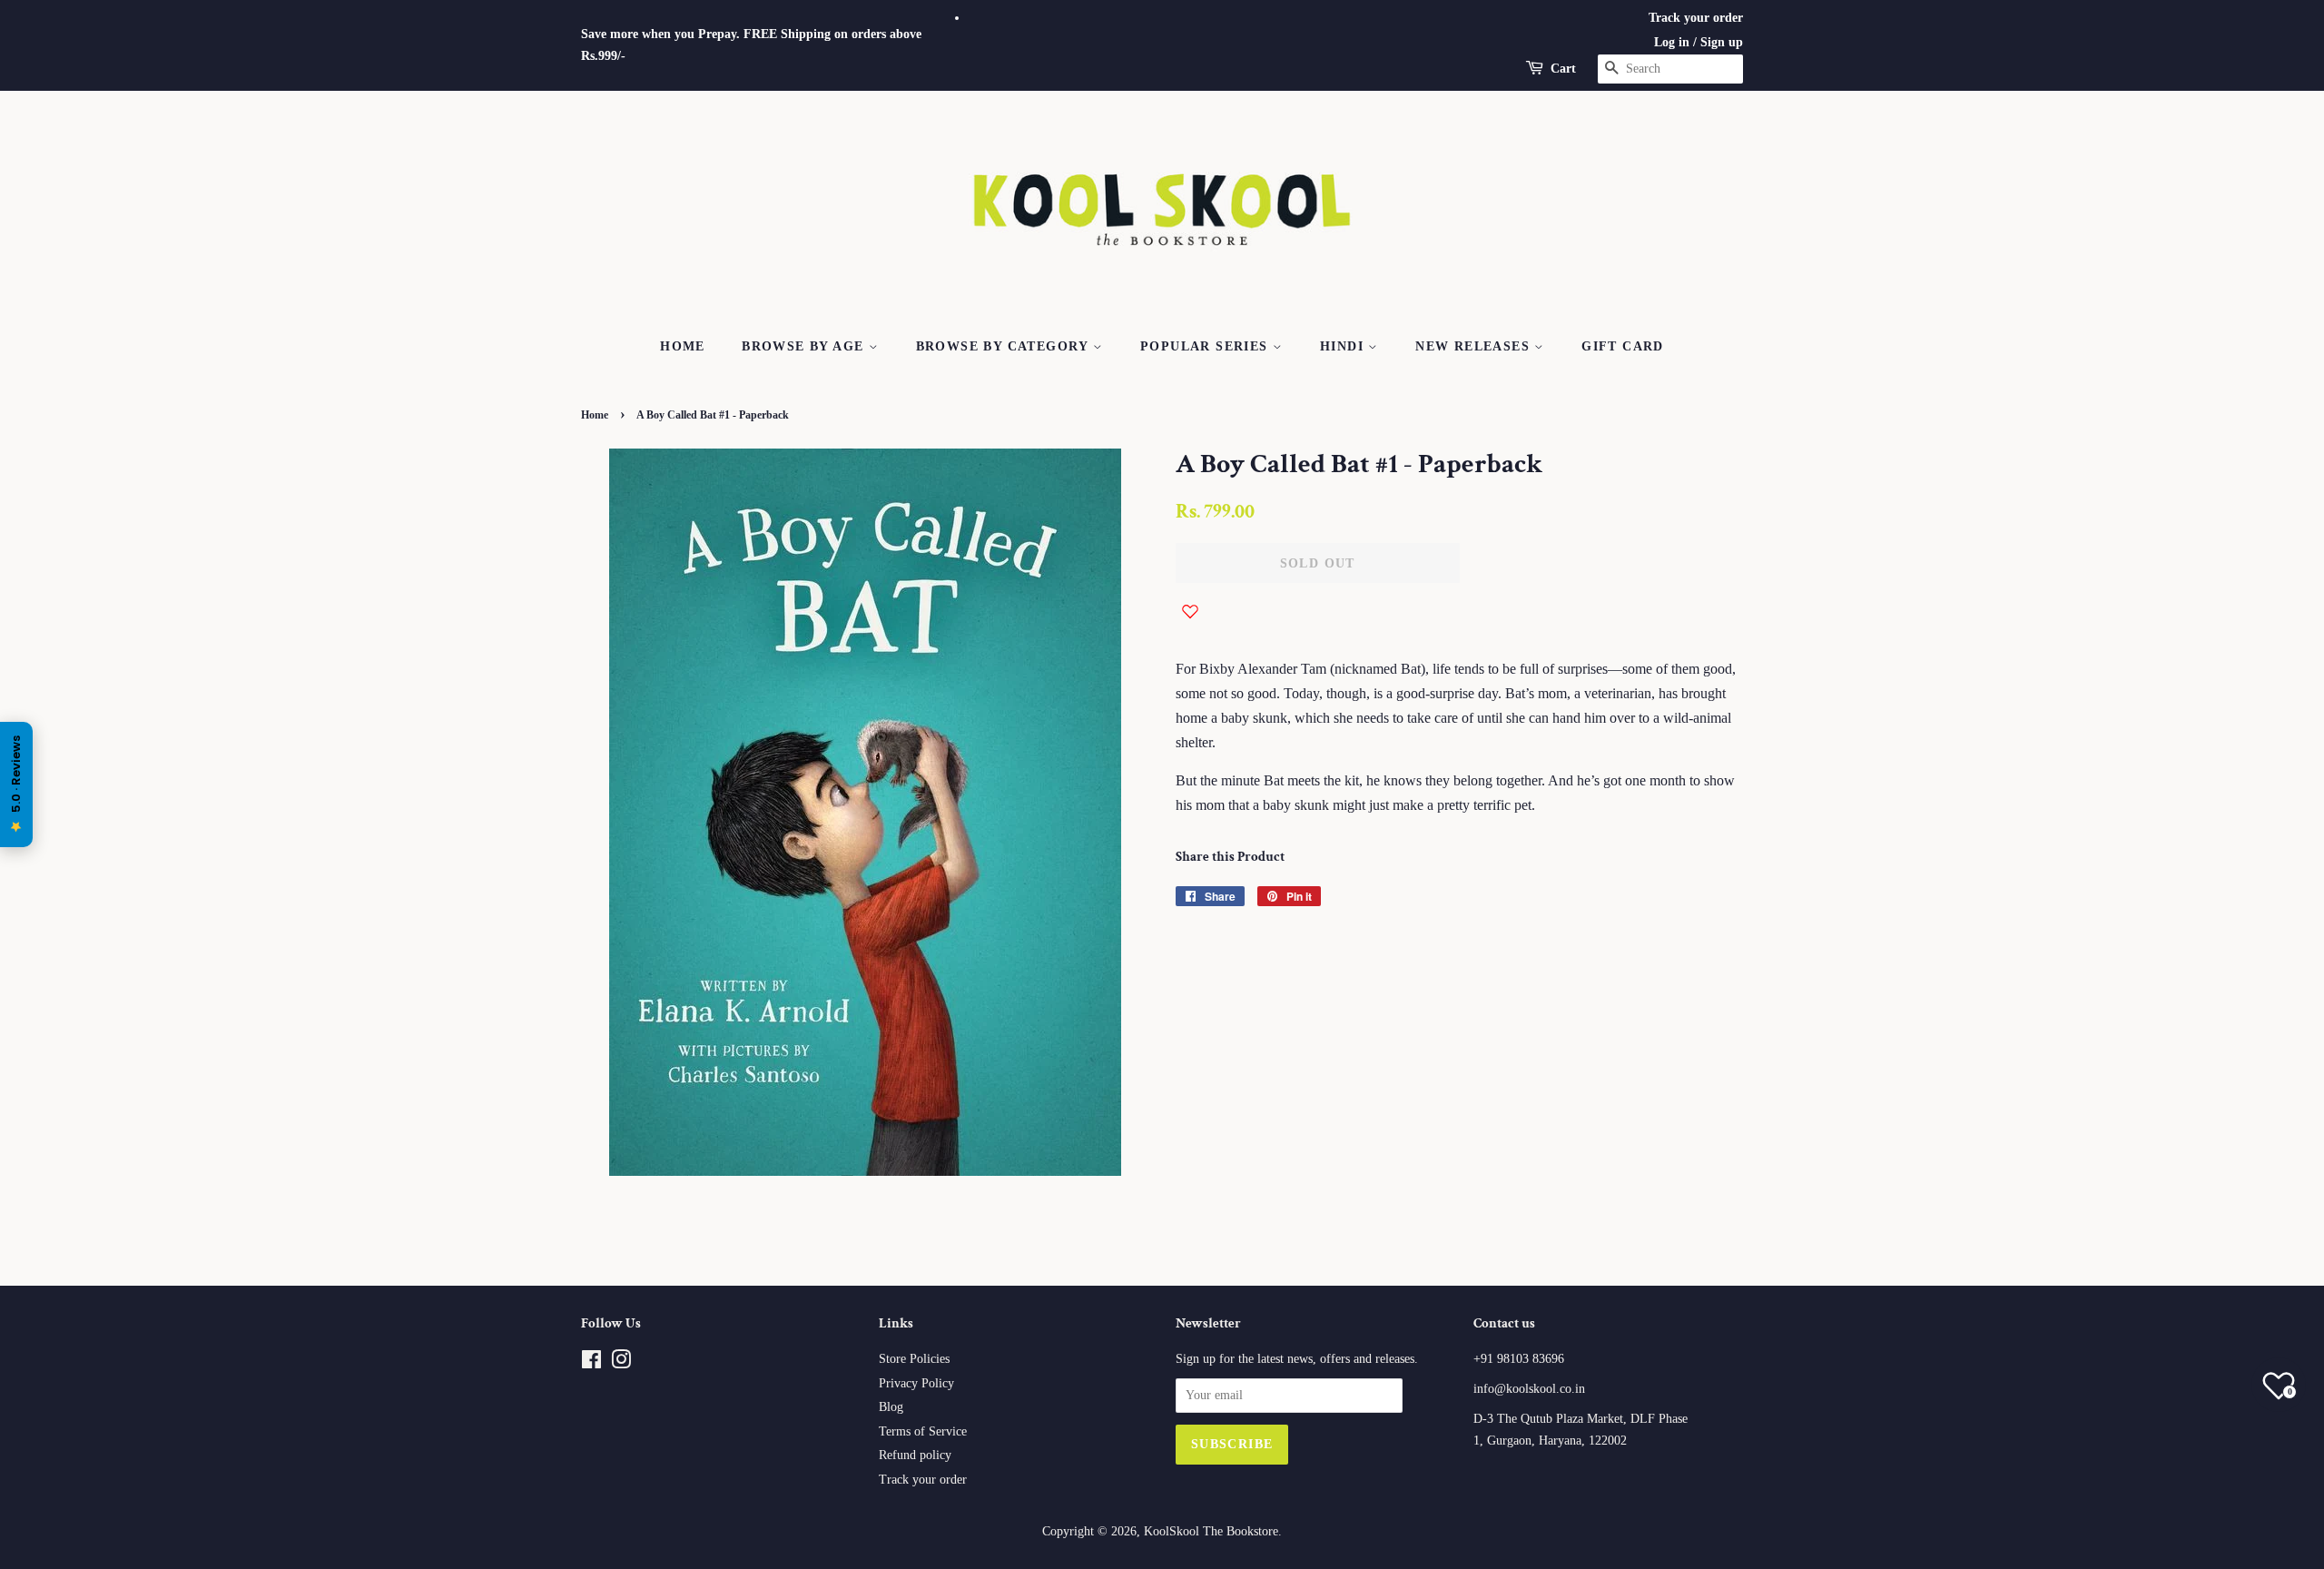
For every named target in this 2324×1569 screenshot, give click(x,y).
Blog (891, 1407)
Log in (1672, 42)
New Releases (1475, 346)
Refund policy (915, 1455)
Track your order (1696, 18)
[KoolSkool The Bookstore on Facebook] (591, 1363)
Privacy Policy (916, 1383)
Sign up (1722, 42)
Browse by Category (1005, 346)
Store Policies (914, 1359)
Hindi (1344, 346)
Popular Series (1206, 346)
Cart (1563, 69)
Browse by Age (805, 346)
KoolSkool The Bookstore (1211, 1531)
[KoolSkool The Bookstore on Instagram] (621, 1363)
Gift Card (1623, 346)
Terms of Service (923, 1431)
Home (683, 346)
